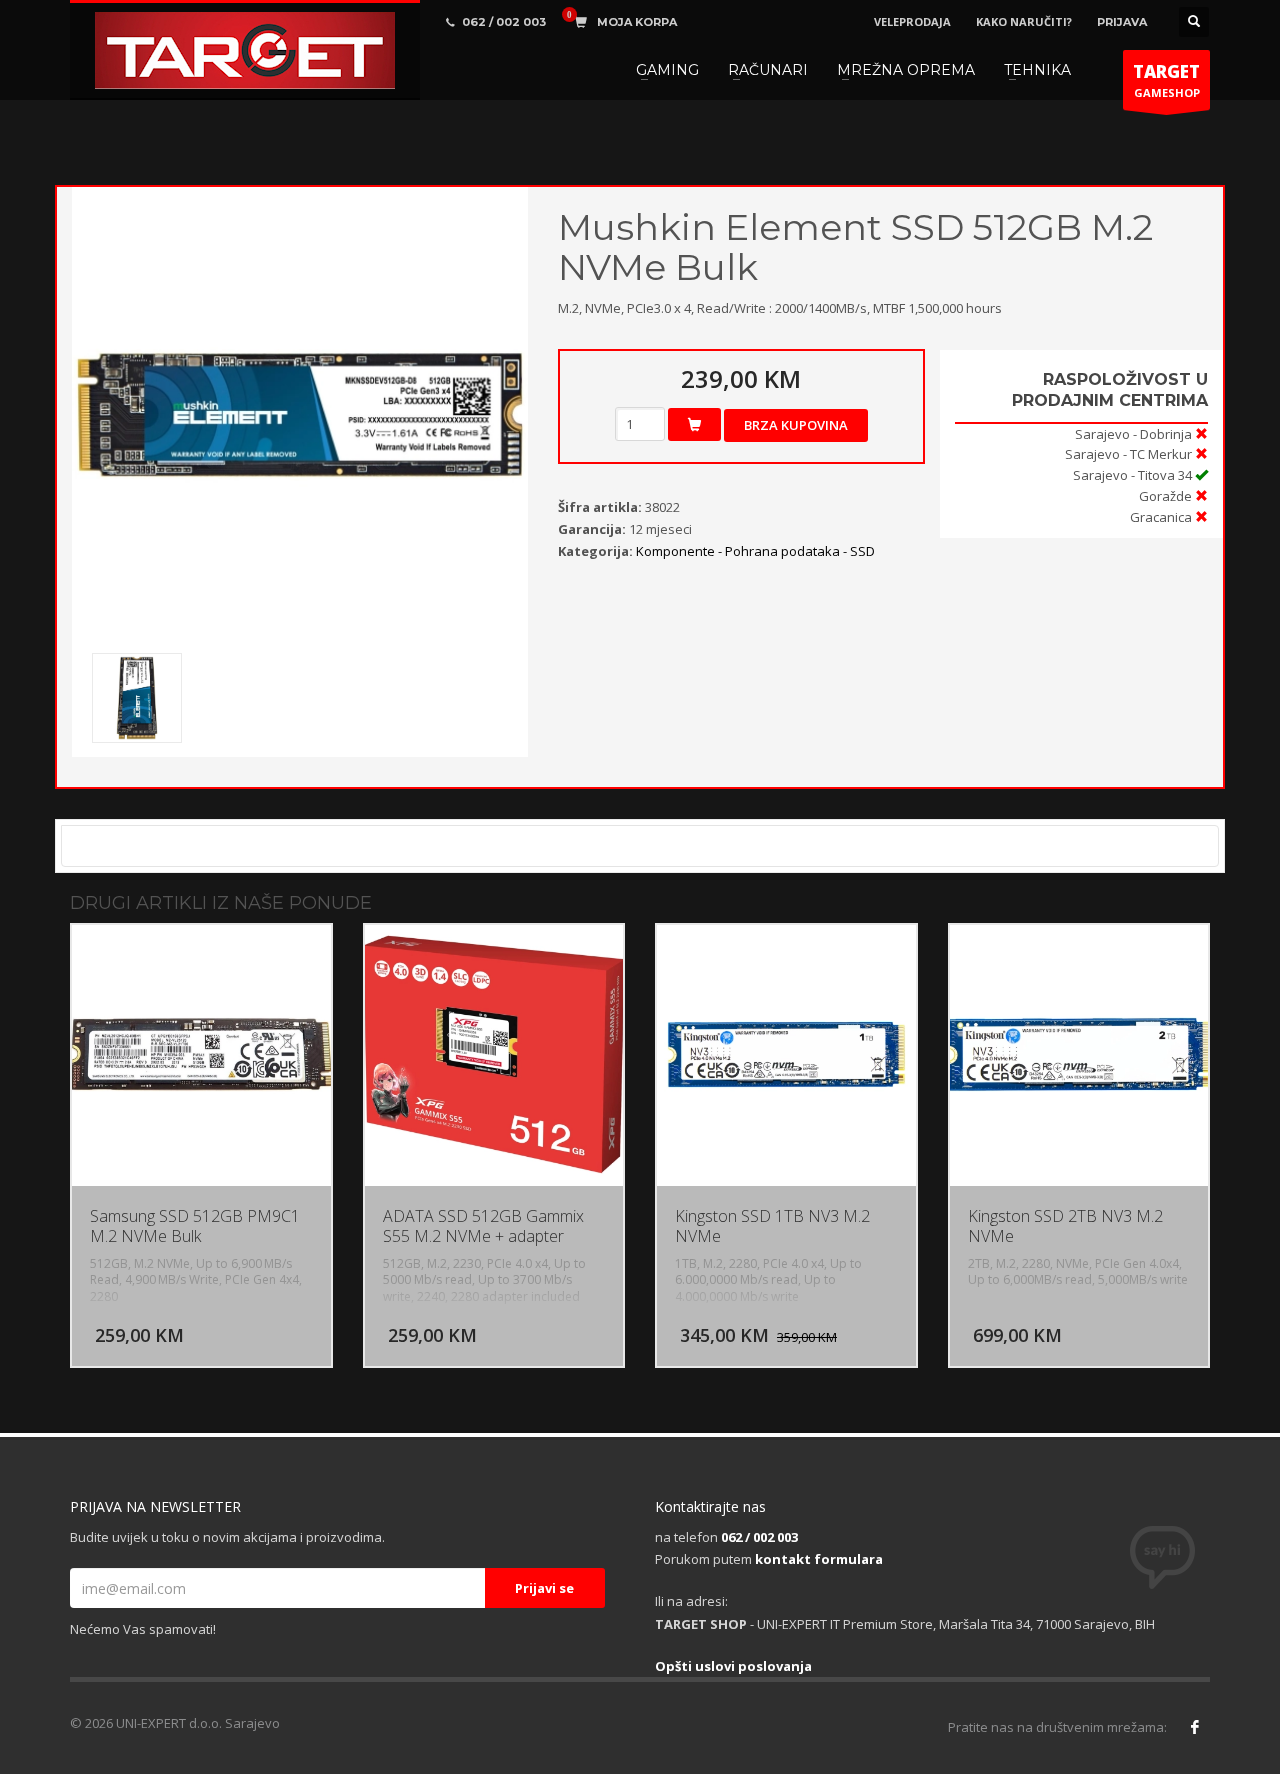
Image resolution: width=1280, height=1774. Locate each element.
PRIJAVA (1122, 22)
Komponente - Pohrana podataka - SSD (755, 551)
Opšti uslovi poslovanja (733, 1666)
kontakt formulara (819, 1559)
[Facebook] (1195, 1727)
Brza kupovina (796, 425)
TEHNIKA (1037, 70)
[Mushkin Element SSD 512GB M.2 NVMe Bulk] (300, 415)
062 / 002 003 (759, 1537)
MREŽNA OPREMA (906, 70)
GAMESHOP (1166, 80)
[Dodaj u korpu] (694, 424)
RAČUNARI (768, 70)
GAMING (667, 70)
